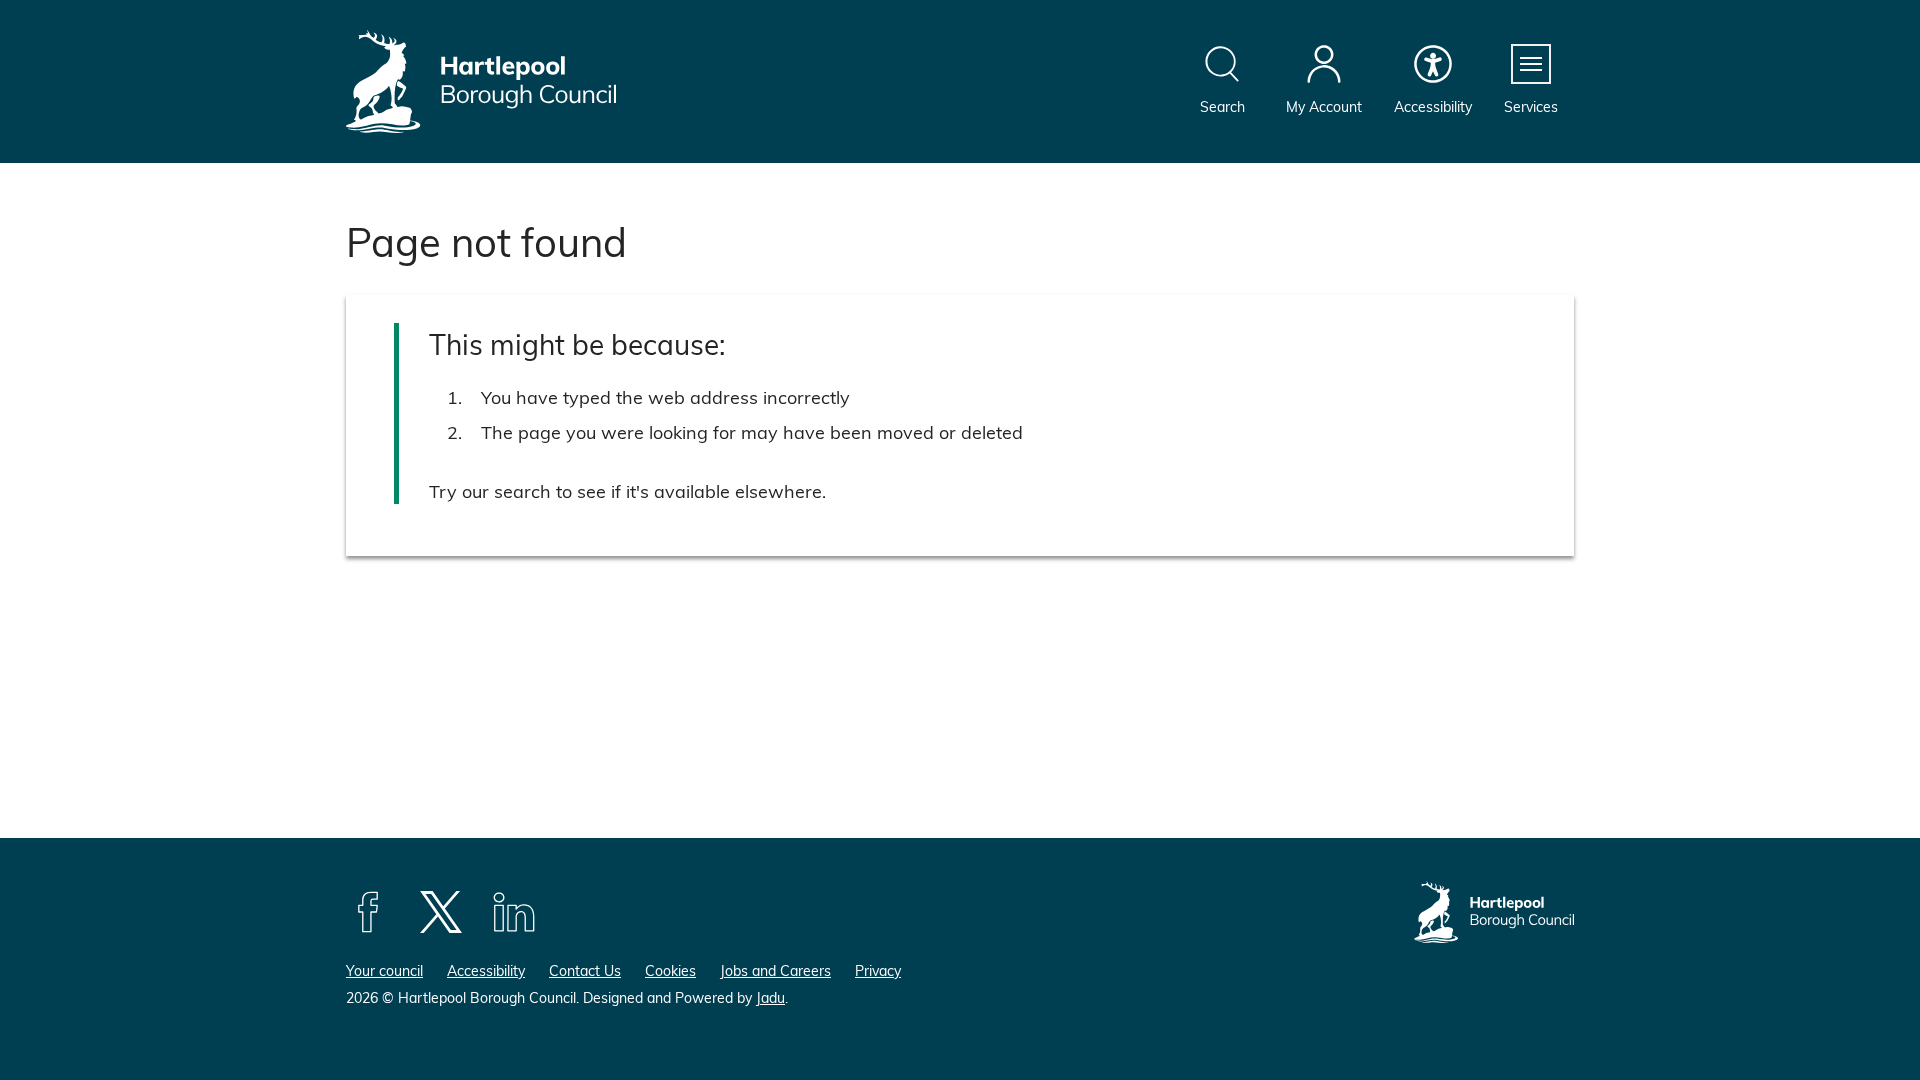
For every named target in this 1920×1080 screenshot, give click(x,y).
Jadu (770, 997)
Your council (384, 970)
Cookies (670, 970)
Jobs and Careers (775, 970)
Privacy (878, 970)
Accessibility (486, 970)
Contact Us (585, 970)
